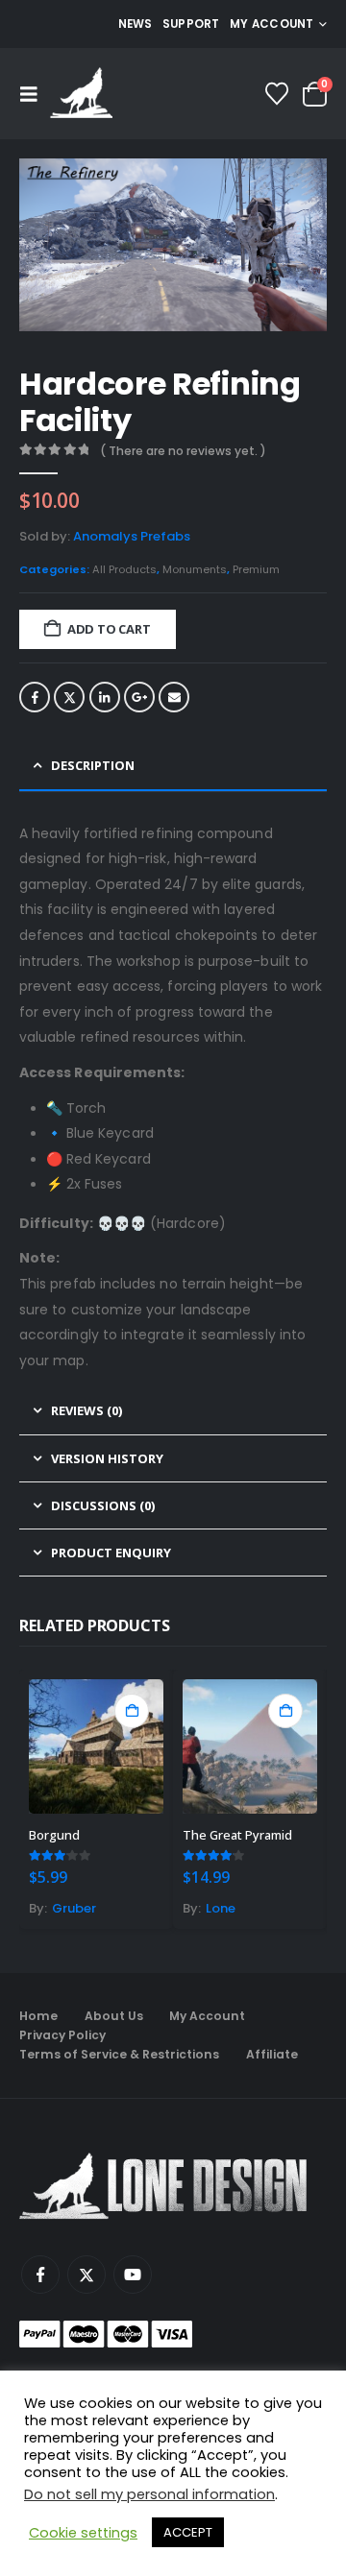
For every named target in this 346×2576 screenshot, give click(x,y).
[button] (35, 94)
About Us (114, 2016)
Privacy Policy (62, 2035)
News (136, 24)
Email (174, 697)
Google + (139, 697)
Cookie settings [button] (83, 2533)
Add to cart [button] (132, 1711)
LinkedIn (105, 697)
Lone (221, 1908)
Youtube (133, 2275)
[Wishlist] (277, 94)
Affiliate (272, 2054)
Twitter (69, 697)
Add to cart (109, 629)
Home (38, 2016)
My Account (207, 2016)
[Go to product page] (96, 1746)
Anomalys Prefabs (132, 536)
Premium (256, 569)
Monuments (195, 569)
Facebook (35, 697)
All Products (124, 569)
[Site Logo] (81, 94)
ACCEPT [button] (188, 2532)
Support (191, 24)
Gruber (74, 1908)
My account (272, 24)
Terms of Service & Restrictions (119, 2054)
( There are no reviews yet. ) (183, 451)
